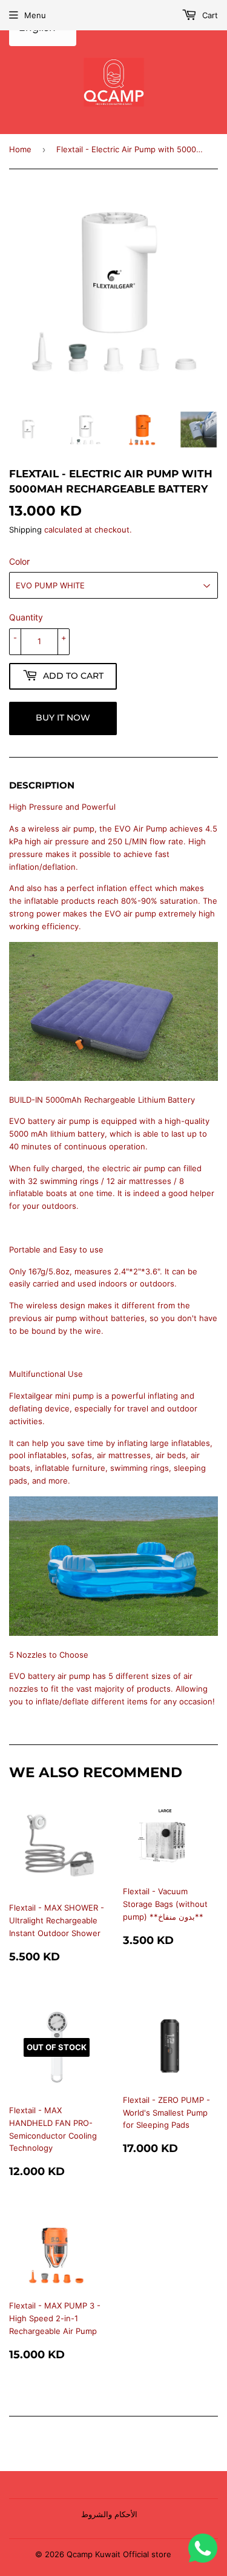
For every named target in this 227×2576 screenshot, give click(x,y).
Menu (35, 15)
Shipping (25, 530)
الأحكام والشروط (109, 2514)
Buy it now (63, 718)
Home (20, 149)
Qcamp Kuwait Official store (119, 2554)
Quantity (26, 617)
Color (19, 561)
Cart (209, 15)
